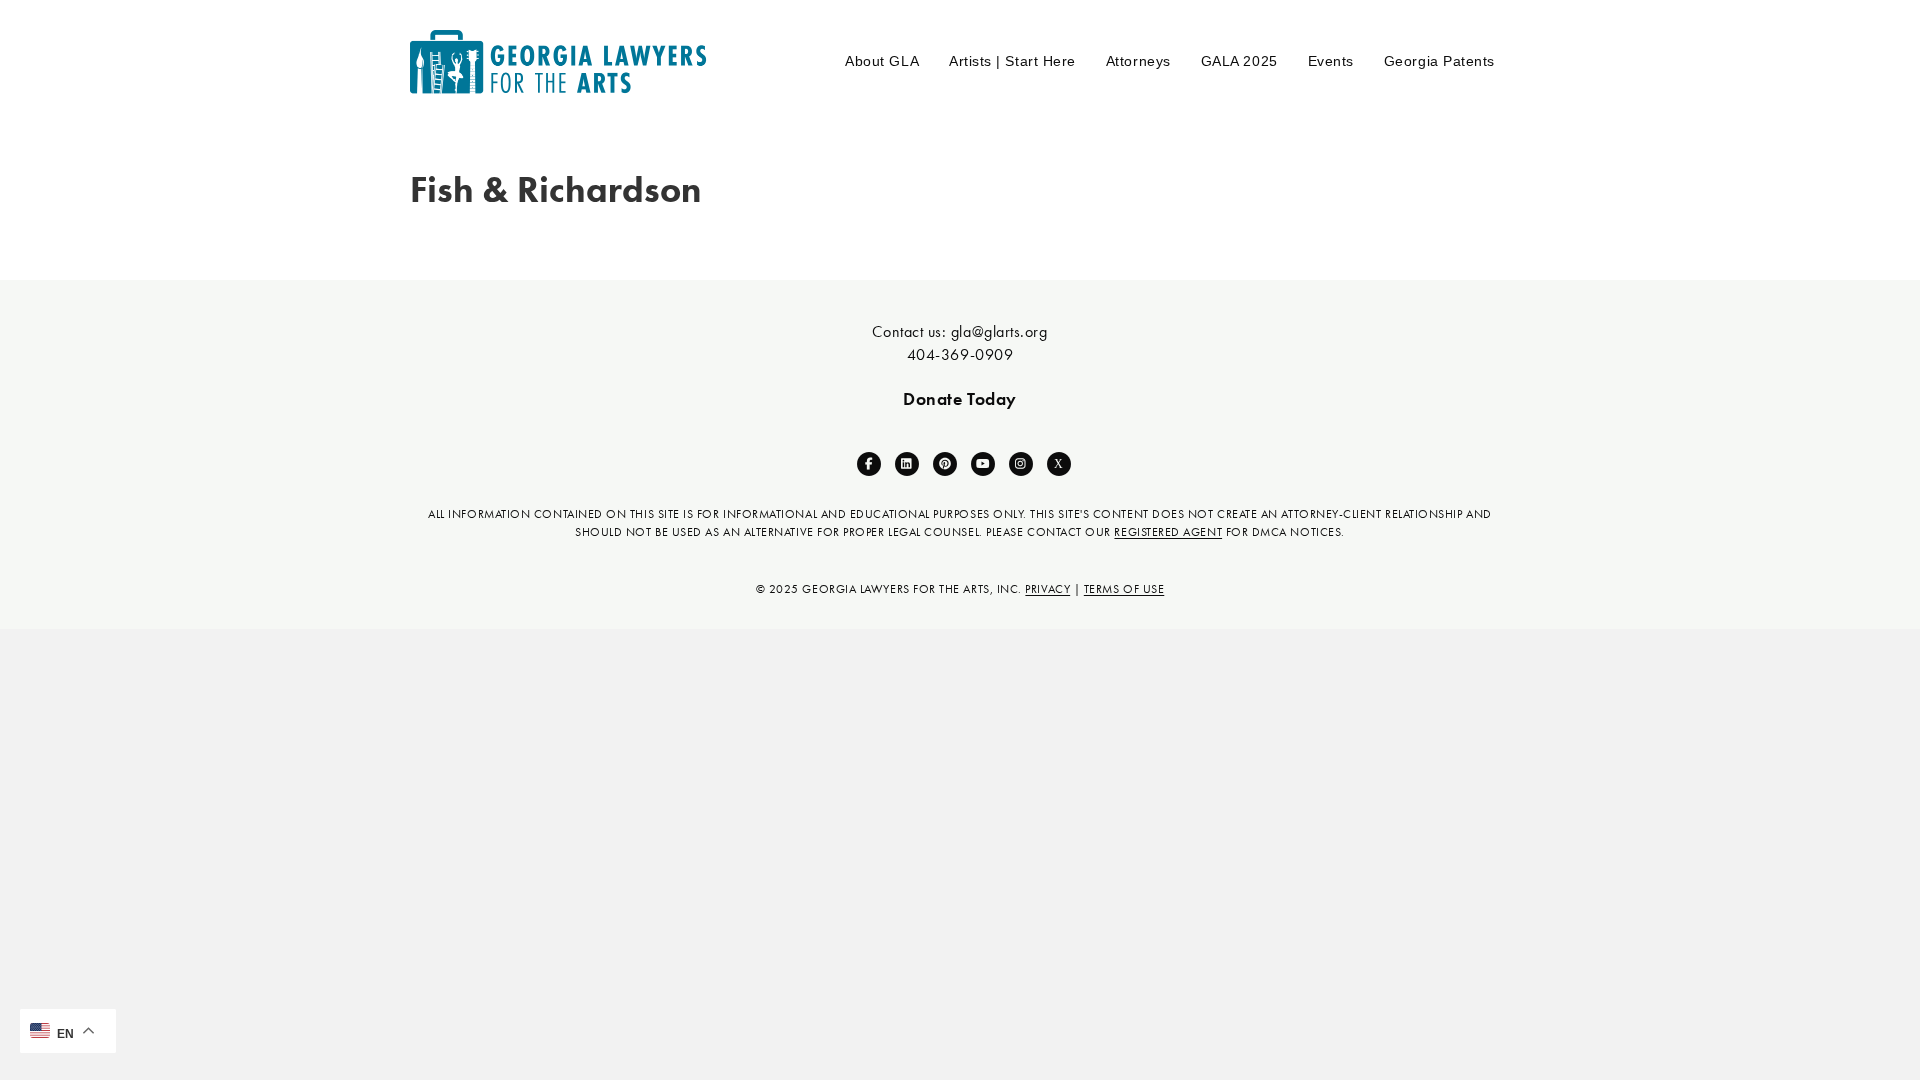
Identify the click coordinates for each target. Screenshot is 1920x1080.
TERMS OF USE (1124, 589)
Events (1331, 61)
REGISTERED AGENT (1168, 532)
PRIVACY (1047, 589)
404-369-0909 (960, 354)
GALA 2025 (1239, 61)
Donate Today (959, 398)
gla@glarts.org (999, 331)
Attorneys (1138, 61)
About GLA (882, 61)
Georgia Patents (1439, 61)
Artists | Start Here (1012, 61)
